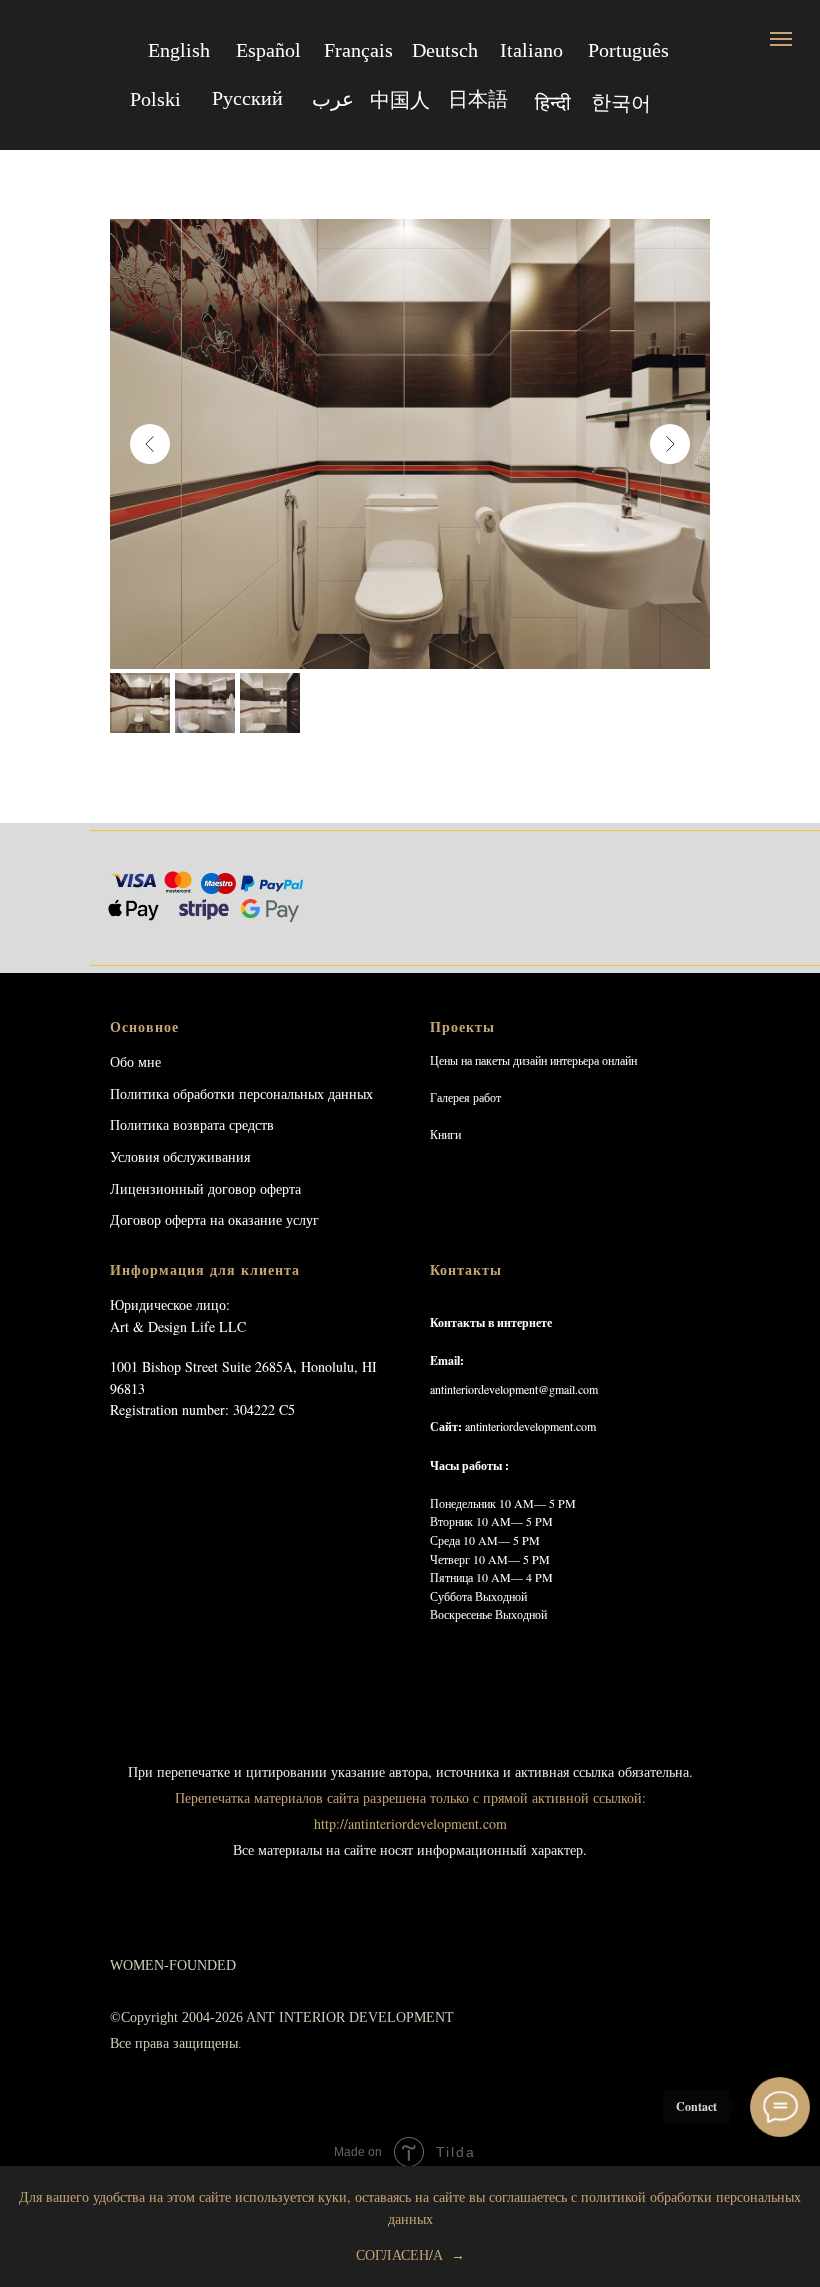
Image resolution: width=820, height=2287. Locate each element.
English (179, 50)
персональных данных (306, 1093)
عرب (333, 99)
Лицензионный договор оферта (205, 1188)
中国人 (400, 100)
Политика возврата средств (192, 1124)
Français (358, 50)
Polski (155, 99)
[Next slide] (670, 444)
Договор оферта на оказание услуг (214, 1219)
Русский (247, 98)
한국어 (621, 102)
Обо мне (135, 1061)
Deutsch (445, 50)
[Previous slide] (150, 444)
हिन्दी (553, 103)
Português (628, 50)
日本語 (478, 99)
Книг (442, 1134)
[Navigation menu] (781, 39)
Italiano (531, 50)
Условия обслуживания (180, 1156)
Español (268, 50)
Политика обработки (172, 1093)
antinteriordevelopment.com (530, 1426)
